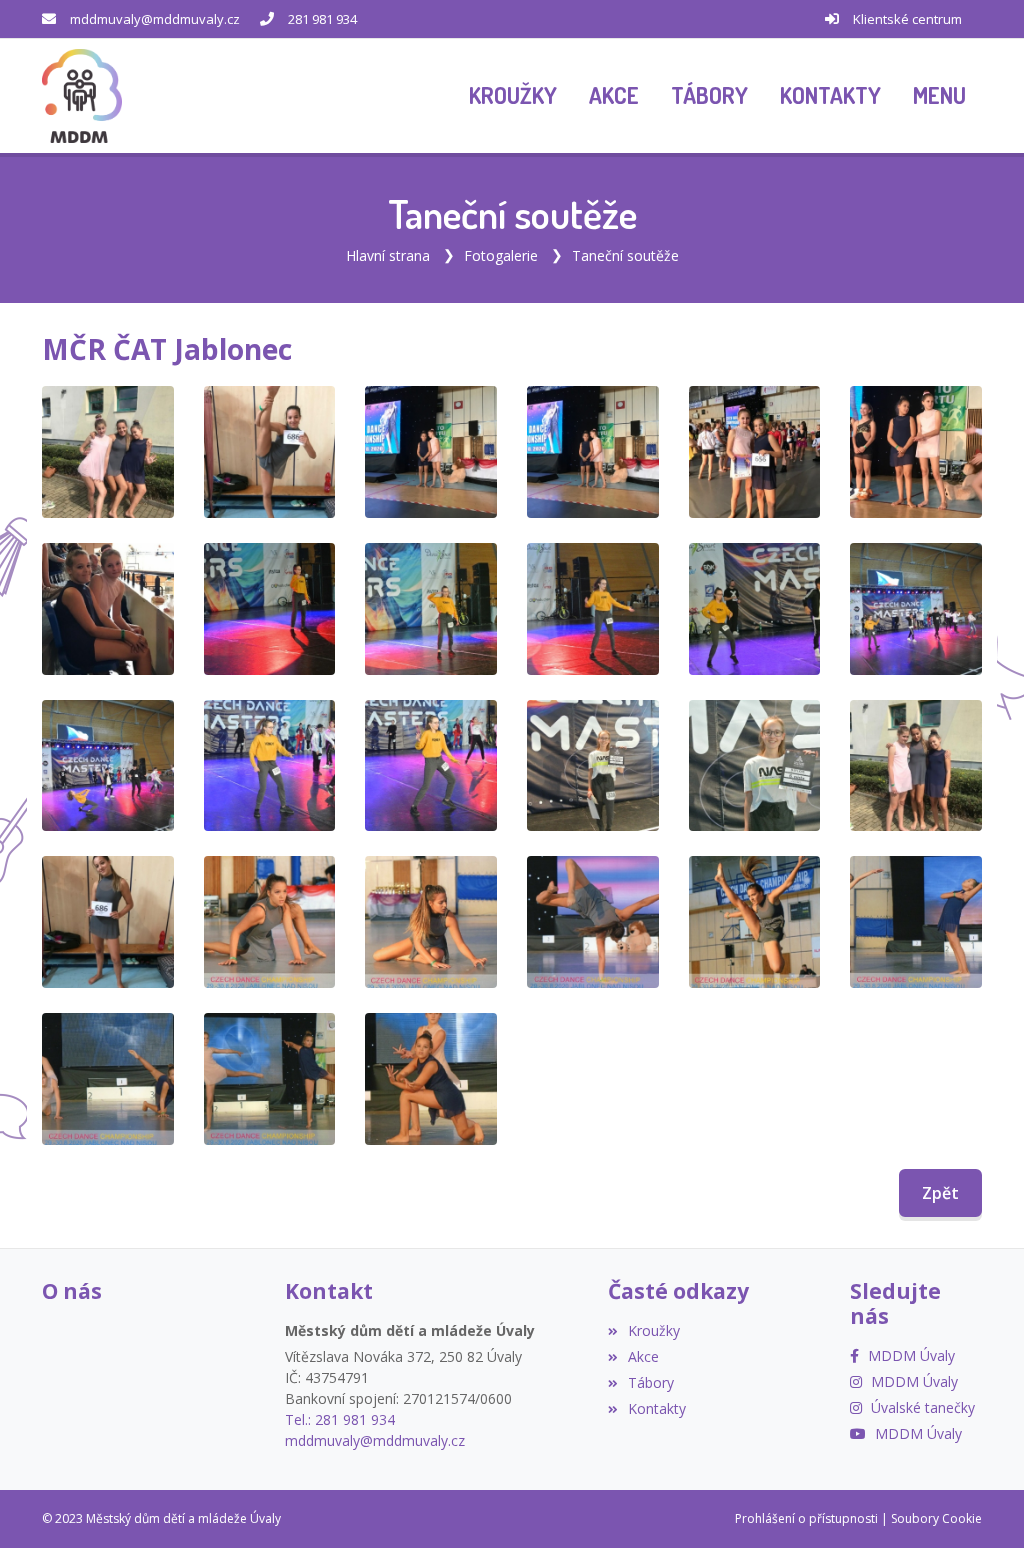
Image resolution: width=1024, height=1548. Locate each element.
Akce (643, 1356)
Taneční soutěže (625, 255)
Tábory (651, 1382)
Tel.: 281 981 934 (340, 1419)
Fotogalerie (501, 255)
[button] (939, 96)
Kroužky (654, 1330)
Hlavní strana (388, 255)
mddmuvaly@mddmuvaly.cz (155, 19)
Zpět (940, 1193)
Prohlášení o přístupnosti (806, 1518)
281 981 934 (322, 19)
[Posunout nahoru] (45, 1503)
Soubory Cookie (936, 1518)
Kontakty (657, 1408)
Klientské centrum (907, 19)
